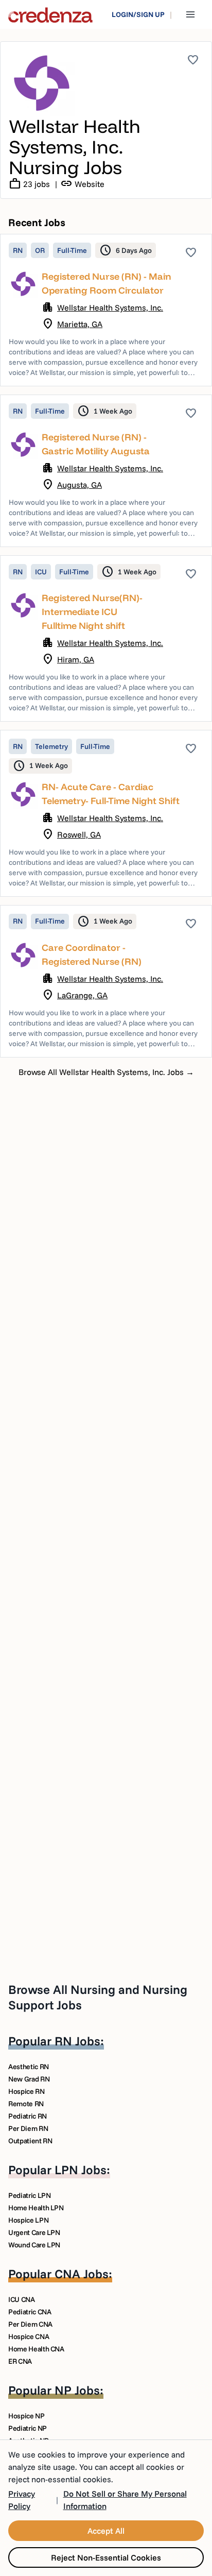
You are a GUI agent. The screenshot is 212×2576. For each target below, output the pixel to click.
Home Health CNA (36, 2349)
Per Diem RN (28, 2128)
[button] (106, 310)
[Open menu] (190, 14)
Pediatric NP (28, 2428)
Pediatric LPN (29, 2195)
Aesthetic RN (29, 2067)
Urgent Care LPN (34, 2232)
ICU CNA (22, 2299)
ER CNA (20, 2361)
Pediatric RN (28, 2116)
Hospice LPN (28, 2220)
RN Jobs (77, 2041)
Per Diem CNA (30, 2324)
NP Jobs (77, 2390)
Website (82, 184)
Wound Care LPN (34, 2245)
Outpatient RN (30, 2141)
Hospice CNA (29, 2336)
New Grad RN (29, 2079)
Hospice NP (26, 2416)
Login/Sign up (138, 14)
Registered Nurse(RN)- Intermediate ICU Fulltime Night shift (92, 612)
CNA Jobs (82, 2274)
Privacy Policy (22, 2500)
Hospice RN (26, 2091)
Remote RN (26, 2104)
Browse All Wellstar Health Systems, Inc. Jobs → (106, 1072)
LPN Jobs (81, 2170)
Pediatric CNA (30, 2312)
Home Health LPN (36, 2208)
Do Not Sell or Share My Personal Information (125, 2500)
